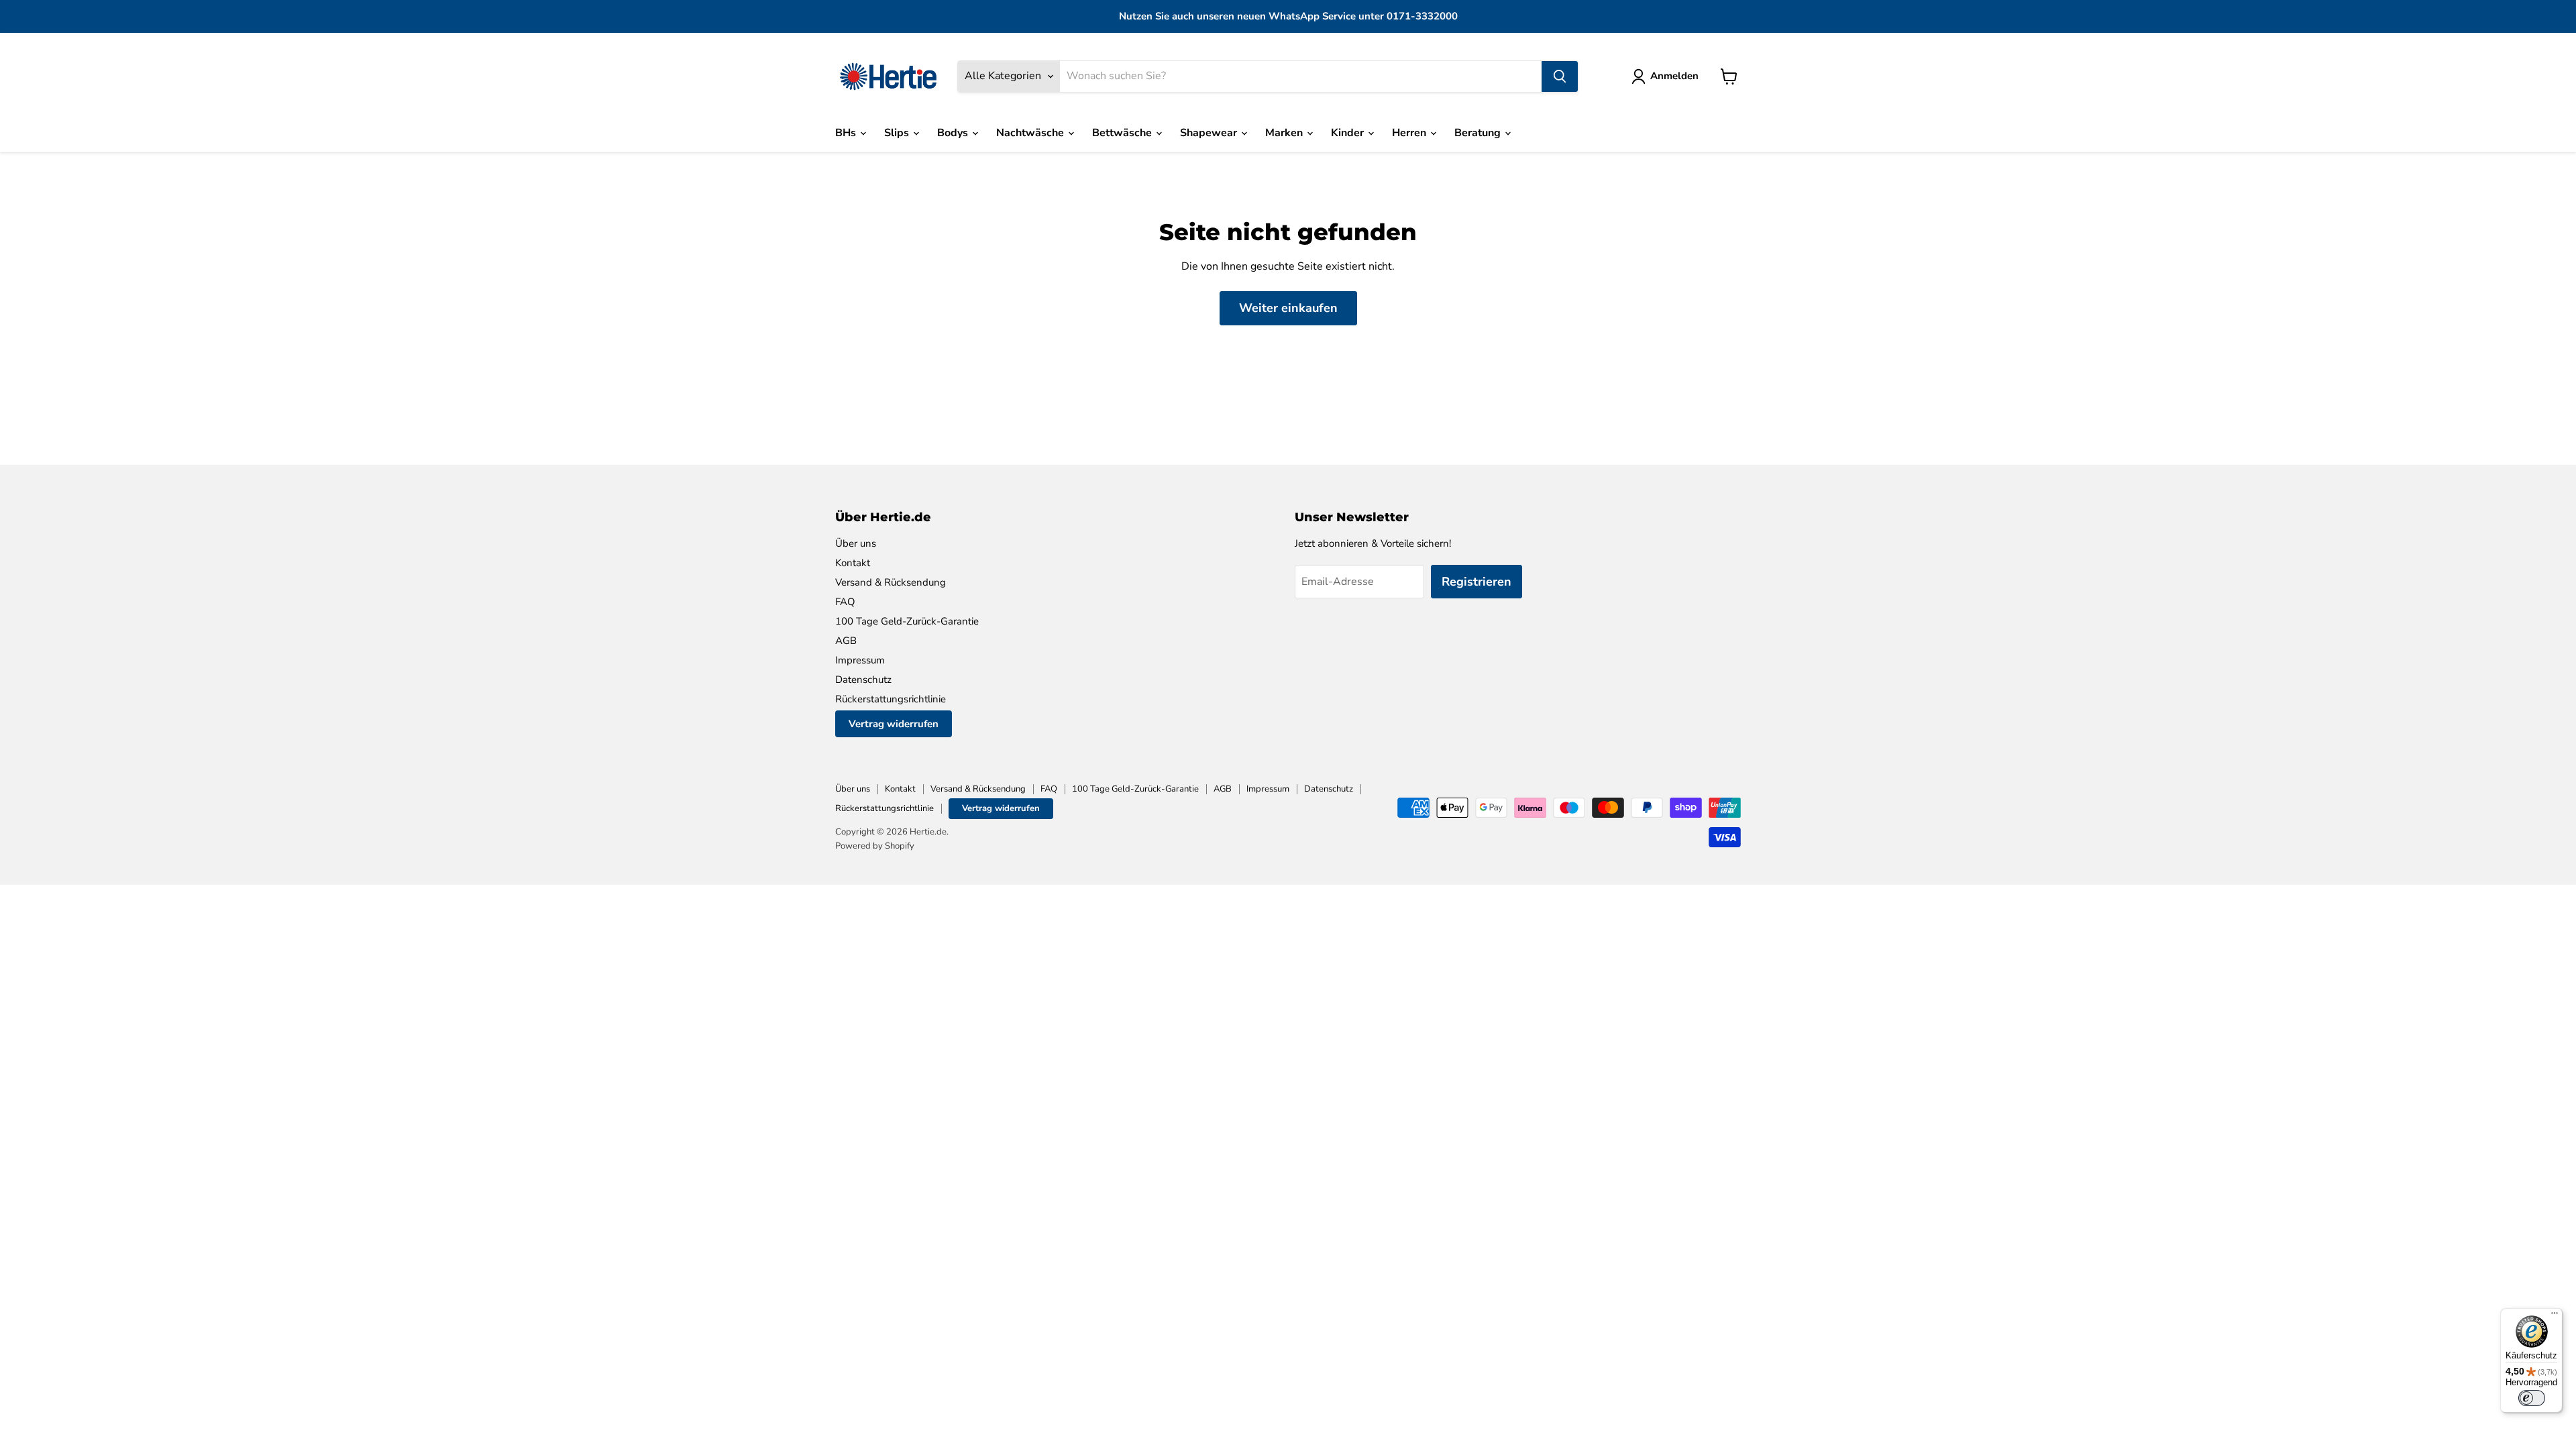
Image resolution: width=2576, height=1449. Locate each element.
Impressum (860, 660)
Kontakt (853, 563)
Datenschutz (863, 680)
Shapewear (1210, 133)
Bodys (954, 133)
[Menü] (2555, 1316)
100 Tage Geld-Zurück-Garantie (907, 621)
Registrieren (1477, 582)
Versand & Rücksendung (891, 582)
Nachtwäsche (1031, 133)
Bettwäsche (1123, 133)
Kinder (1349, 133)
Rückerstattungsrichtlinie (891, 699)
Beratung (1479, 133)
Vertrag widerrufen (894, 724)
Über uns (856, 543)
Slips (898, 133)
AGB (846, 641)
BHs (847, 133)
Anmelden (1674, 76)
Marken (1285, 133)
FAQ (845, 602)
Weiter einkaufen (1288, 308)
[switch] (2532, 1398)
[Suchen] (1560, 76)
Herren (1410, 133)
